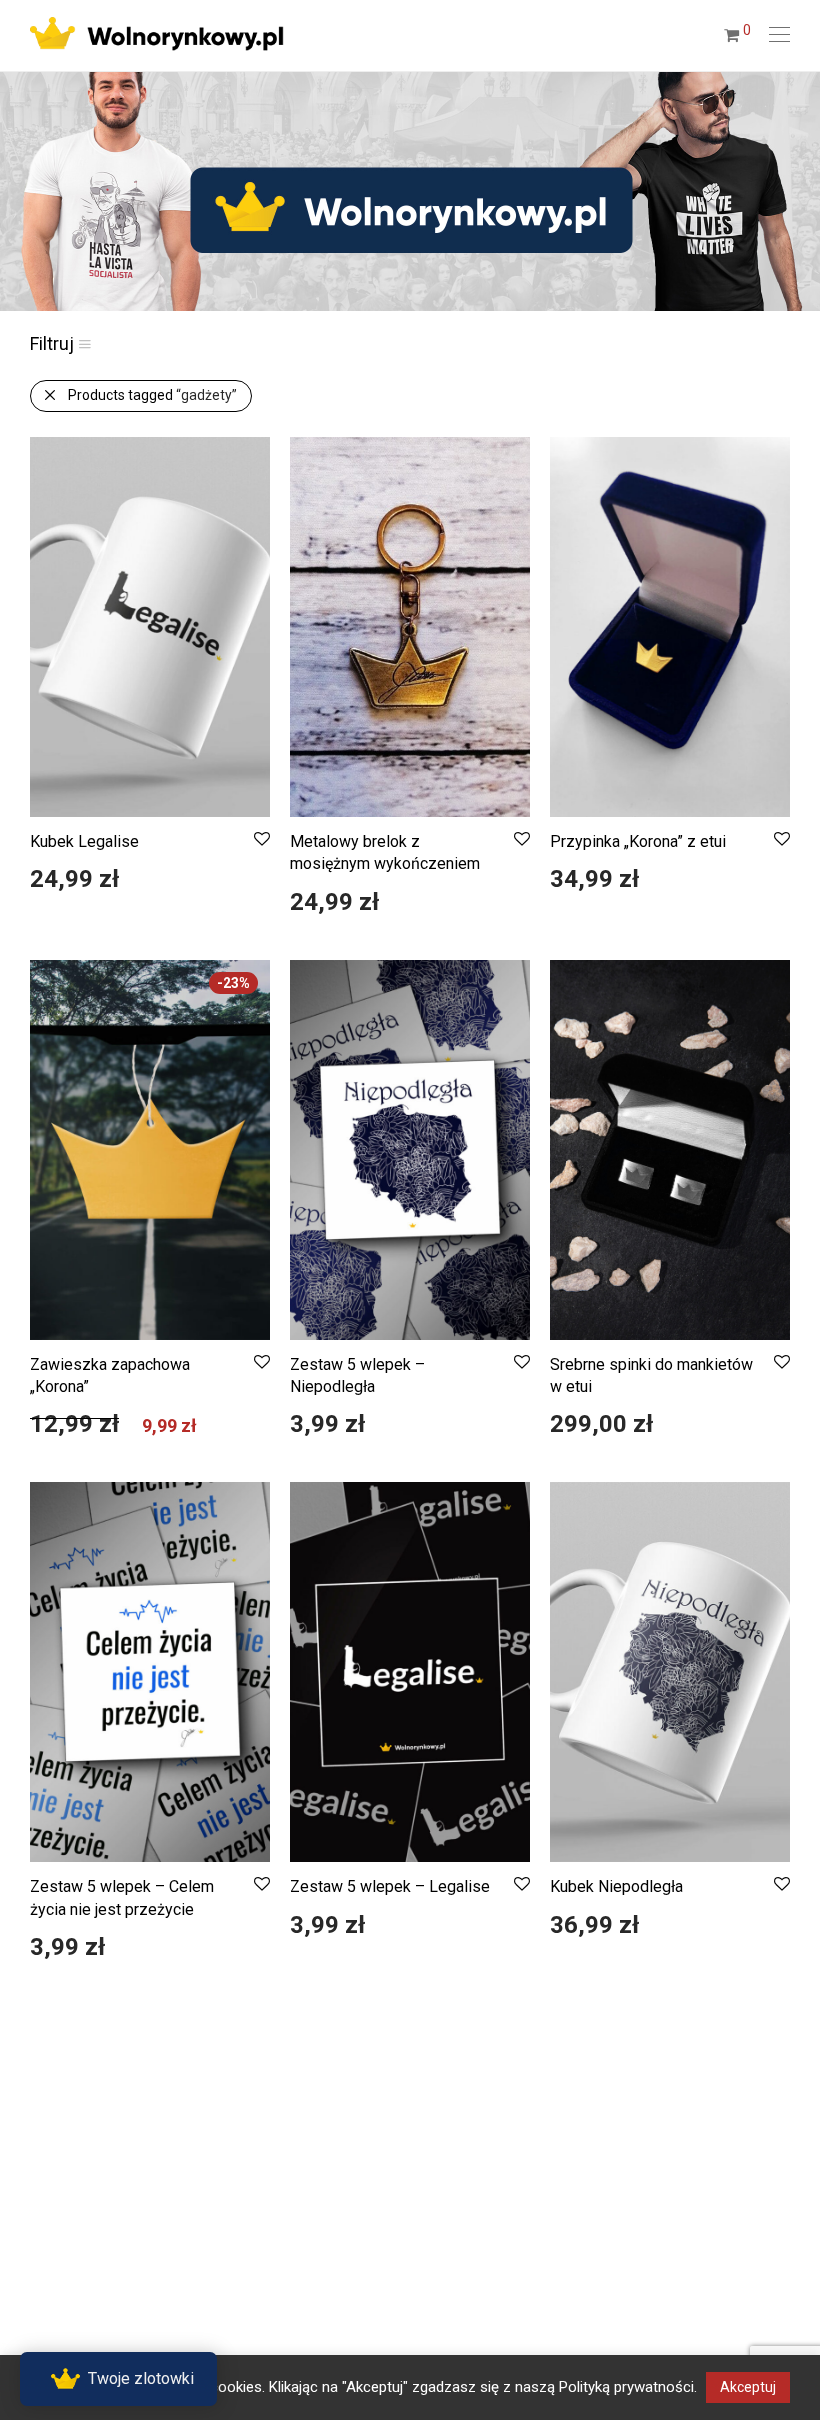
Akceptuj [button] (748, 2387)
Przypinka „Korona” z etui (638, 841)
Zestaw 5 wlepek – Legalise (390, 1886)
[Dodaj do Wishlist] (260, 839)
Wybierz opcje (64, 1433)
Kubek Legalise (84, 841)
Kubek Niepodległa (616, 1886)
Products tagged (152, 395)
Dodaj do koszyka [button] (75, 888)
